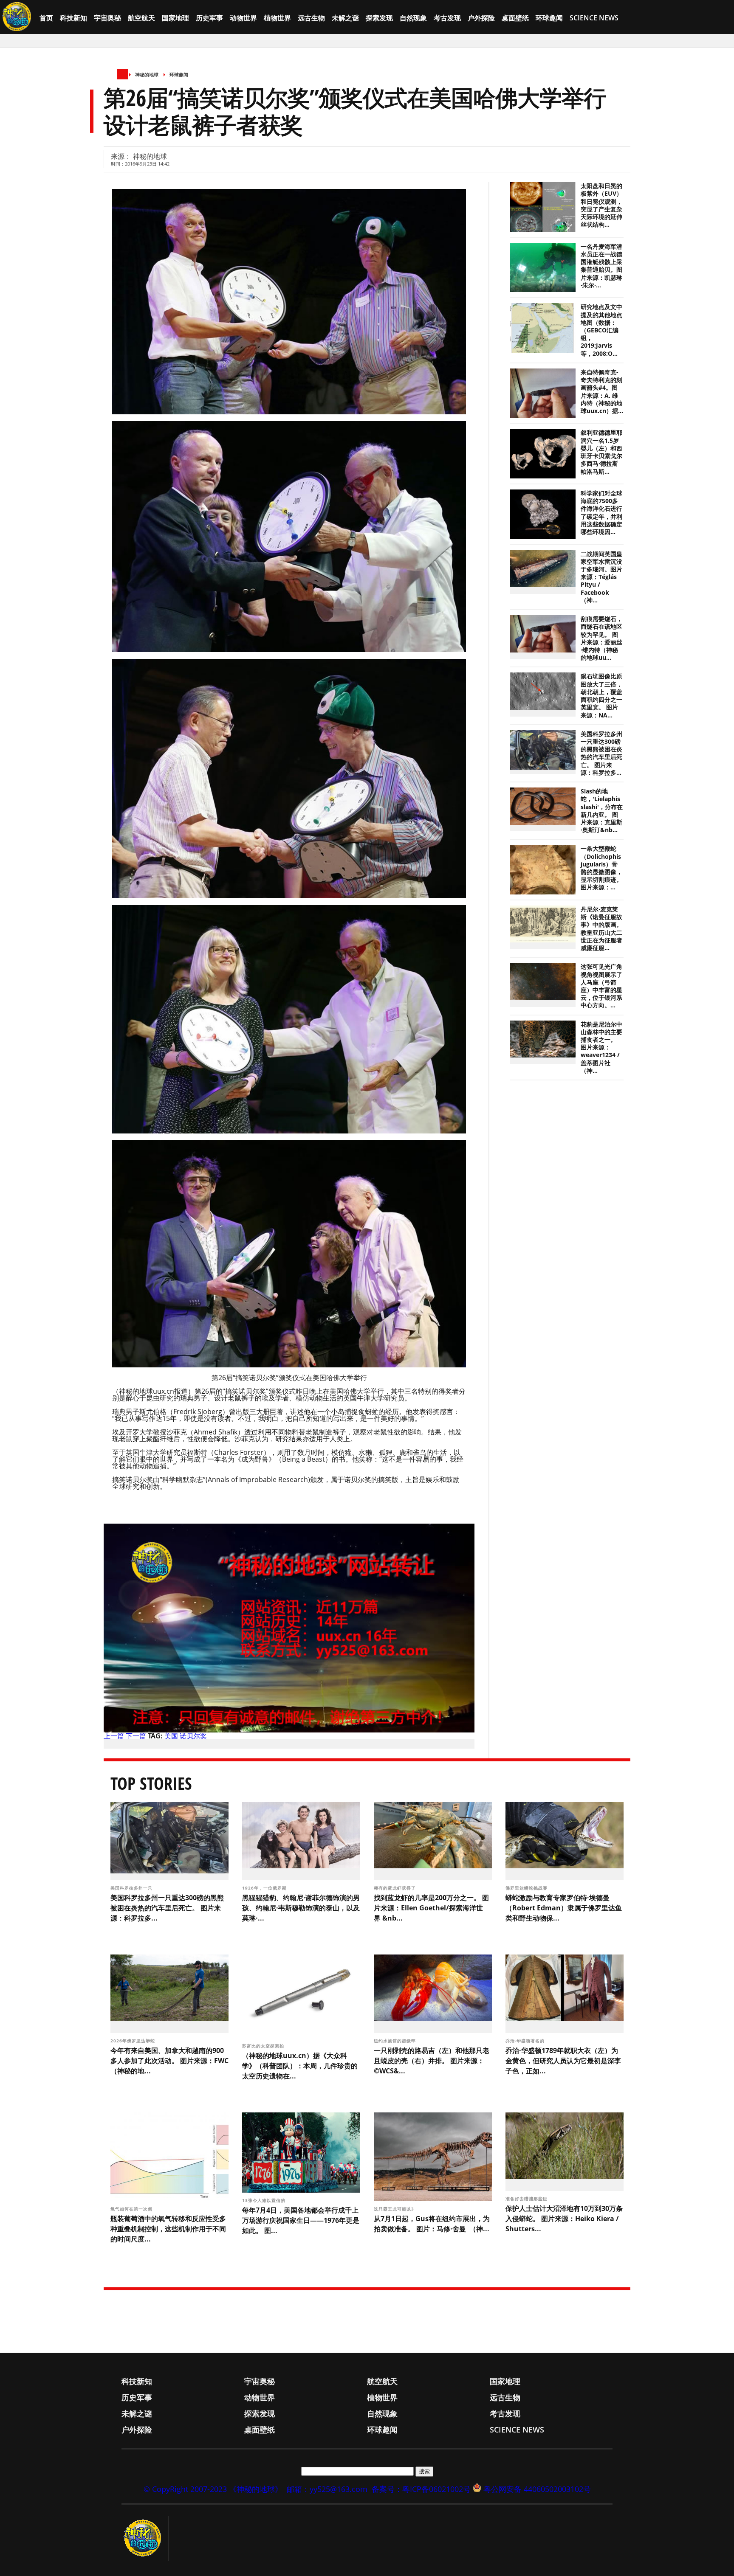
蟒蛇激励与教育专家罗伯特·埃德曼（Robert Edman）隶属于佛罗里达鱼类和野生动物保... (564, 1908)
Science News (594, 18)
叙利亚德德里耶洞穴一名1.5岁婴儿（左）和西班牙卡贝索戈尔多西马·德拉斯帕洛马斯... (601, 452)
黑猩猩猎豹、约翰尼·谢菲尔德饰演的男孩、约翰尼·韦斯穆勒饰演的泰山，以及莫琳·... (301, 1908)
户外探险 (481, 18)
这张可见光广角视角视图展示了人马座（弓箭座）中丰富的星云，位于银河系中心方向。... (601, 986)
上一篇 (114, 1736)
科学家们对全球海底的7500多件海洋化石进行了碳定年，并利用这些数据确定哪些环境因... (601, 513)
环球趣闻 (549, 18)
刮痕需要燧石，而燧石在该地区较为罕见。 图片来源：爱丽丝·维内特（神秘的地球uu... (601, 638)
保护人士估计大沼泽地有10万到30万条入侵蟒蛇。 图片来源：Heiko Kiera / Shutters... (564, 2219)
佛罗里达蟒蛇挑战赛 (527, 1888)
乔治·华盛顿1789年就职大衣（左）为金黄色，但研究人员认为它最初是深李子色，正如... (563, 2061)
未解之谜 (345, 18)
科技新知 (73, 18)
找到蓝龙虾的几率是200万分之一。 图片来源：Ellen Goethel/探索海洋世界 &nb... (431, 1908)
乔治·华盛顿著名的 (526, 2041)
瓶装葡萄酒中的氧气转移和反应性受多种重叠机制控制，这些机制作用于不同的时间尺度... (168, 2229)
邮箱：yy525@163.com (327, 2489)
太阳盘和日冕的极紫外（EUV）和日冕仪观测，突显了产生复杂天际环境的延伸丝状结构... (601, 205)
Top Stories (151, 1783)
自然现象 (413, 18)
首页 (46, 18)
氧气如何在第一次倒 (132, 2209)
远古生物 (311, 18)
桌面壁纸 (515, 18)
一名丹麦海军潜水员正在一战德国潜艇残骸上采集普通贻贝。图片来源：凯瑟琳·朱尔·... (601, 266)
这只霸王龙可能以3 (395, 2209)
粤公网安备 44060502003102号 (537, 2489)
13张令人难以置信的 (265, 2200)
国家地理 (175, 18)
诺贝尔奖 (193, 1736)
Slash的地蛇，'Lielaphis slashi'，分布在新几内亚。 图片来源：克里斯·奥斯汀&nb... (602, 811)
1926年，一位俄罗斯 (265, 1888)
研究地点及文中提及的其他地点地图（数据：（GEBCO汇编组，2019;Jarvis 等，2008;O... (601, 330)
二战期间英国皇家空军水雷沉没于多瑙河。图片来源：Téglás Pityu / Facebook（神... (601, 577)
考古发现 (447, 18)
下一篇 (136, 1736)
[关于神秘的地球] (145, 2538)
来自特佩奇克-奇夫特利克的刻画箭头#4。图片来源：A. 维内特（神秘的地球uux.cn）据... (602, 392)
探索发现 (379, 18)
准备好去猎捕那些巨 (527, 2199)
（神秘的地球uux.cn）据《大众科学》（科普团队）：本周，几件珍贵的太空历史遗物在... (300, 2066)
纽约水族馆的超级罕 (396, 2041)
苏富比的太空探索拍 (264, 2046)
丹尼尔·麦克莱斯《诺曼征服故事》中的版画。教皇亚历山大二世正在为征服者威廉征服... (601, 929)
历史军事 (209, 18)
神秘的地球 (147, 75)
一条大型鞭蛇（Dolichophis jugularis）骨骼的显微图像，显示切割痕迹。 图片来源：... (601, 868)
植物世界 (277, 18)
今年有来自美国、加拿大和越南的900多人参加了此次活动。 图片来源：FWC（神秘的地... (169, 2061)
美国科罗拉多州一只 (132, 1888)
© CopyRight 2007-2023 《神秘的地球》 (213, 2489)
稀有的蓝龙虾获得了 (396, 1888)
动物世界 (243, 18)
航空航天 (141, 18)
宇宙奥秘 (107, 18)
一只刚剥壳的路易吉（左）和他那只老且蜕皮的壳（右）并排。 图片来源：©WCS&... (432, 2061)
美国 (171, 1736)
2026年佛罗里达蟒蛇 (134, 2041)
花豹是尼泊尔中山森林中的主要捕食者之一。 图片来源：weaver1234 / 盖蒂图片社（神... (601, 1048)
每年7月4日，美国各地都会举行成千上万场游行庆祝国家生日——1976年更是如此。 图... (301, 2220)
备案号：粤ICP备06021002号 (421, 2489)
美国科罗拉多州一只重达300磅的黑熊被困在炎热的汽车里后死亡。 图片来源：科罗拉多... (601, 753)
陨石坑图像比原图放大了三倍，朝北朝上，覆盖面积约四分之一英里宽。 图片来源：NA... (601, 696)
